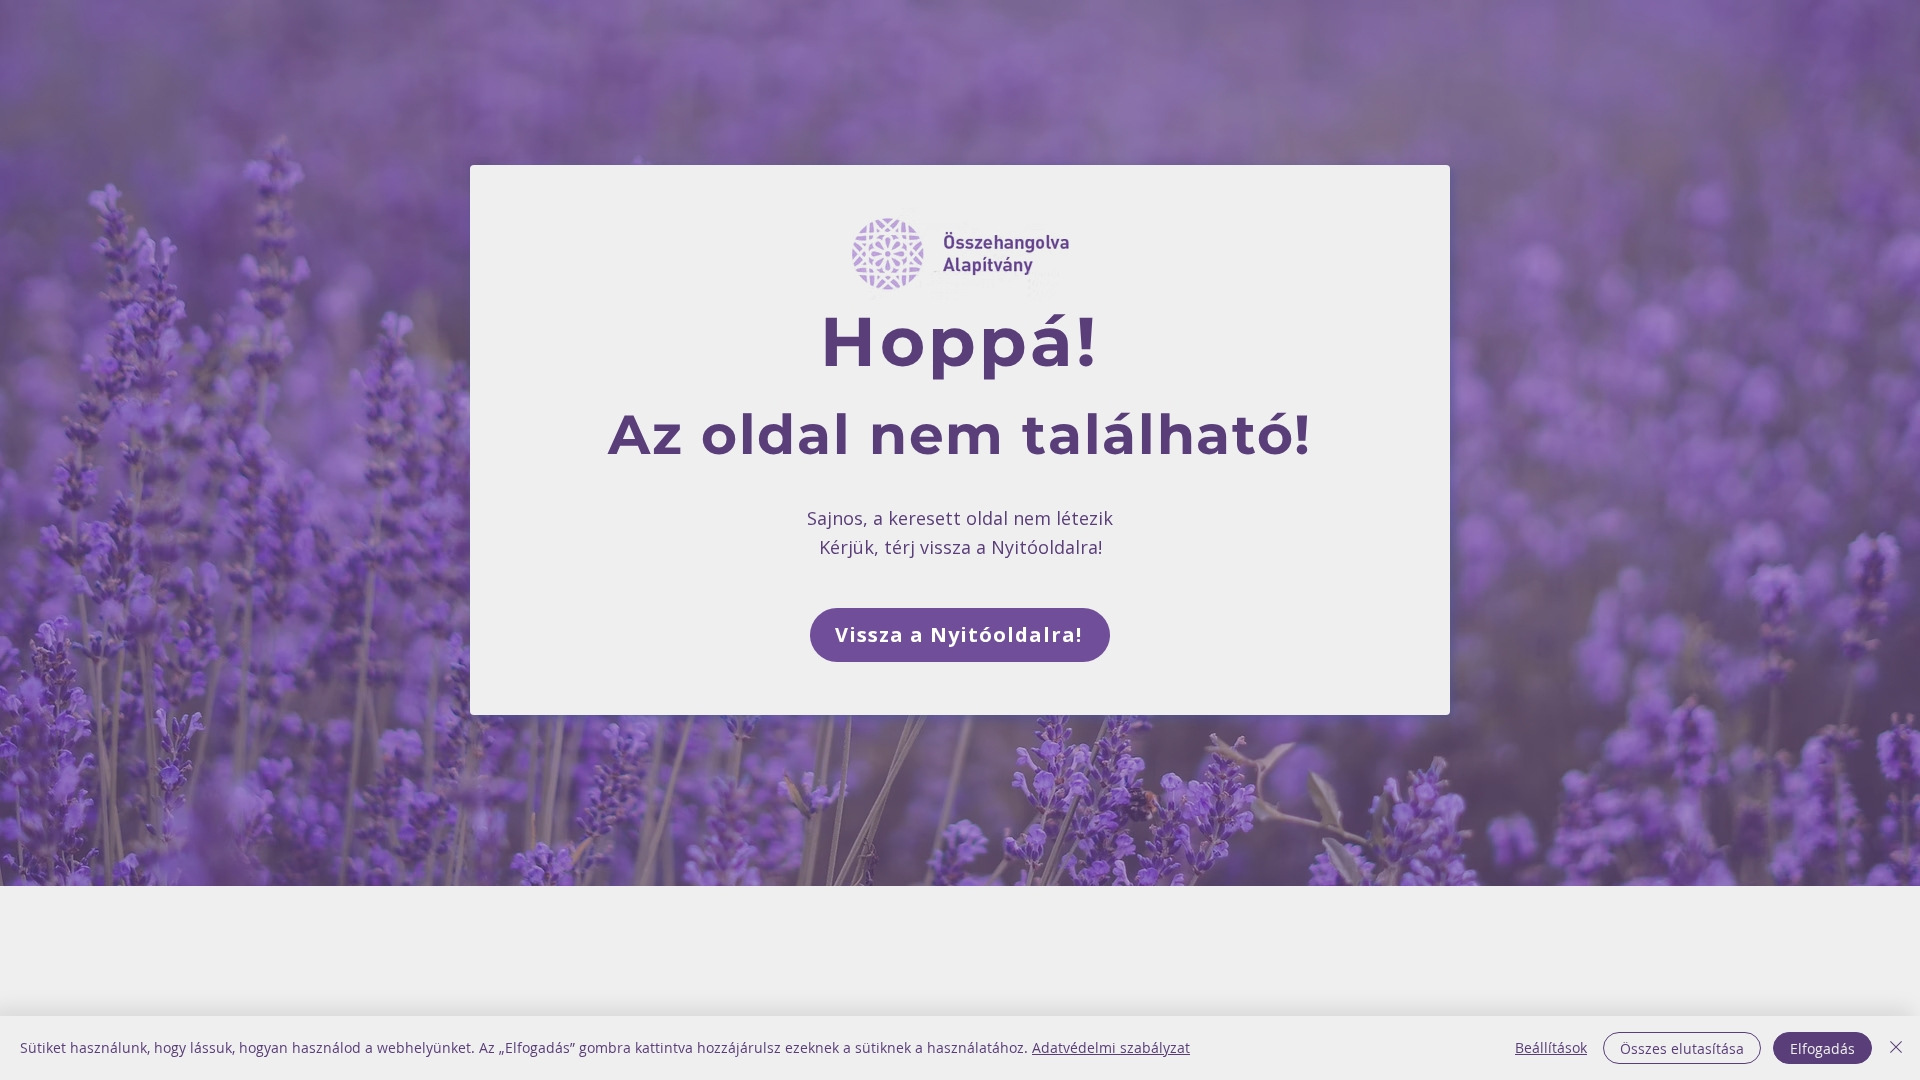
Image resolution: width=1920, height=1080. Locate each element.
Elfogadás (1822, 1048)
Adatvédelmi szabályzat (1111, 1047)
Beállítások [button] (1551, 1047)
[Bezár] (1896, 1048)
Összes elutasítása (1682, 1048)
